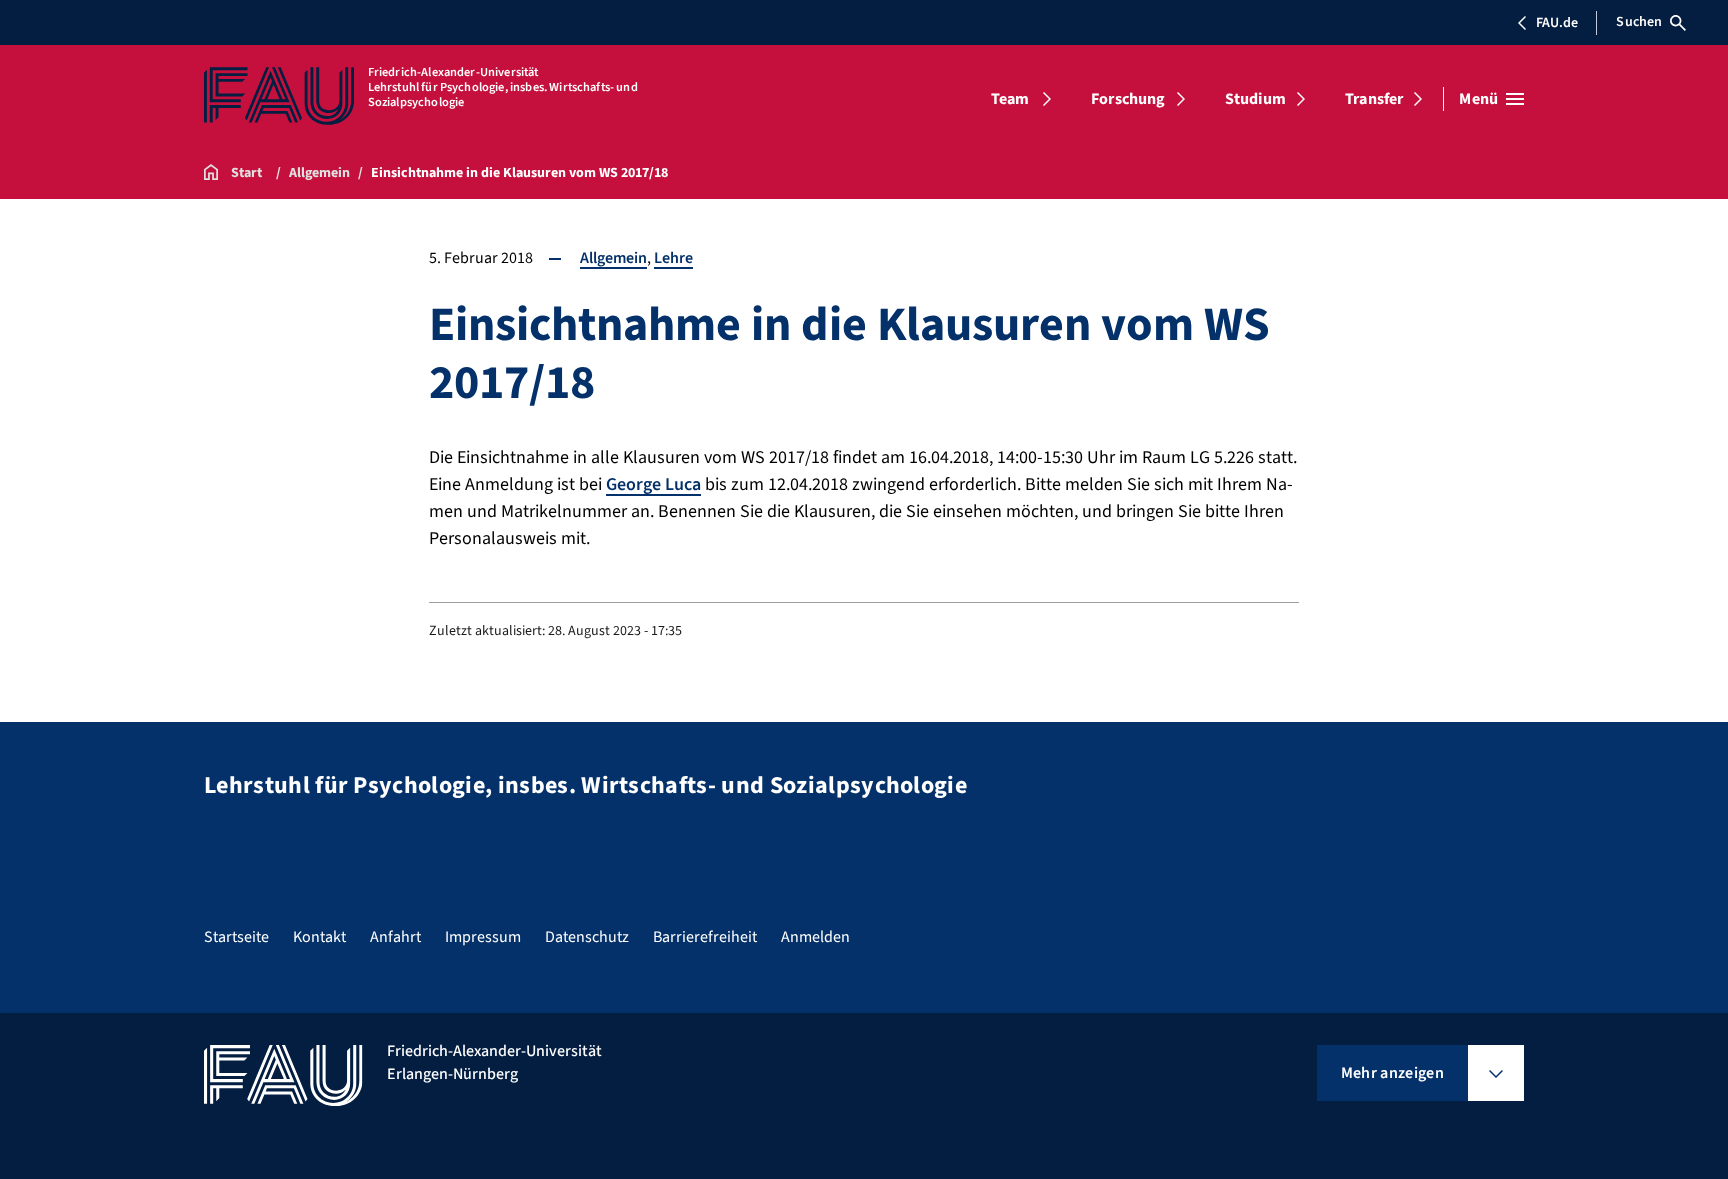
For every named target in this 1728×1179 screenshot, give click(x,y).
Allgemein (613, 258)
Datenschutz (587, 937)
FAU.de (1557, 23)
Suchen (1639, 22)
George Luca (653, 484)
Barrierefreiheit (705, 937)
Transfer (1374, 99)
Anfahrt (395, 937)
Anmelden (815, 937)
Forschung (1128, 99)
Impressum (483, 937)
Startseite (236, 937)
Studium (1255, 99)
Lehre (673, 258)
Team (1010, 99)
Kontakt (319, 937)
